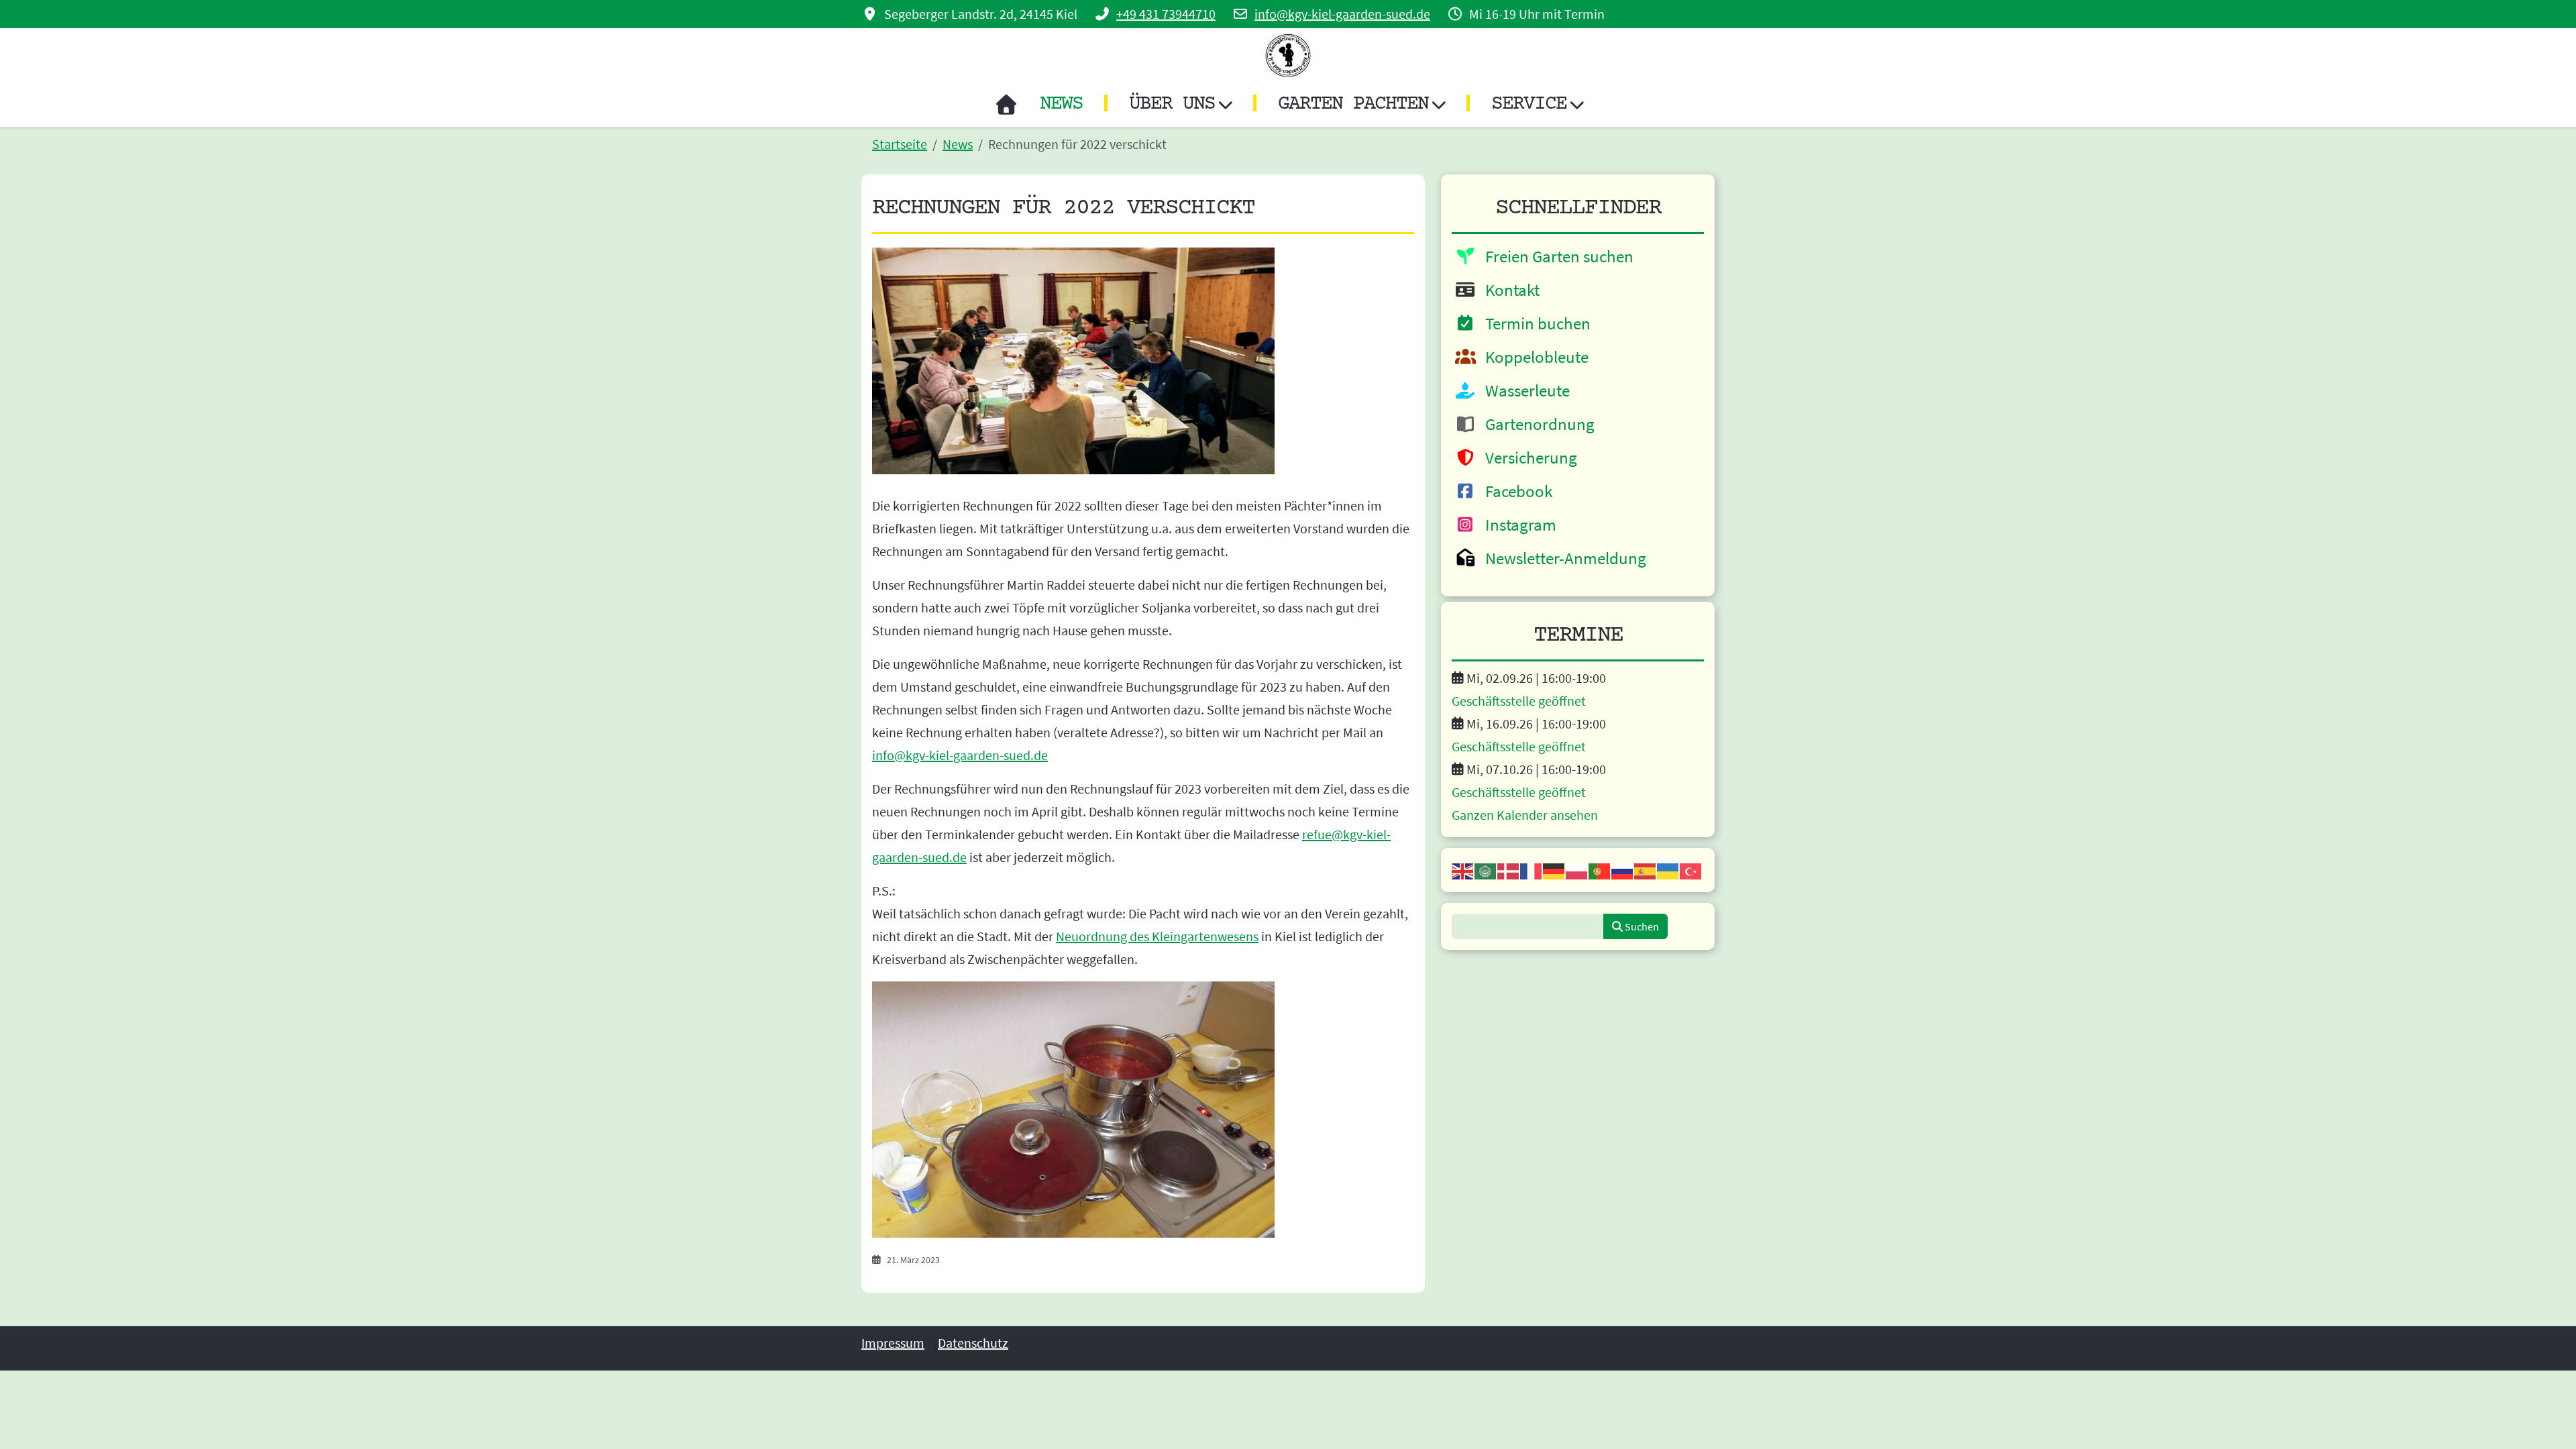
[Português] (1600, 870)
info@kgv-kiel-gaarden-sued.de (1342, 14)
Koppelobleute (1534, 357)
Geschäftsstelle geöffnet (1519, 701)
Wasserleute (1524, 390)
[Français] (1532, 870)
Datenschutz (973, 1343)
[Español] (1646, 870)
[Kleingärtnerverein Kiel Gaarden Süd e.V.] (1288, 55)
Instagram (1517, 525)
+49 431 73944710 (1166, 14)
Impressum (893, 1343)
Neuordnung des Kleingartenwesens (1157, 936)
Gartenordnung (1537, 424)
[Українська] (1668, 870)
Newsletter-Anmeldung (1562, 558)
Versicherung (1528, 458)
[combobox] (1528, 926)
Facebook (1515, 491)
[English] (1463, 870)
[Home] (1006, 105)
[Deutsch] (1554, 870)
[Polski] (1577, 870)
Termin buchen (1535, 323)
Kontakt (1509, 290)
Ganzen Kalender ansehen (1525, 815)
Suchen (1641, 926)
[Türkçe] (1691, 870)
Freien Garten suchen (1556, 256)
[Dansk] (1509, 870)
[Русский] (1623, 870)
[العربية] (1486, 870)
